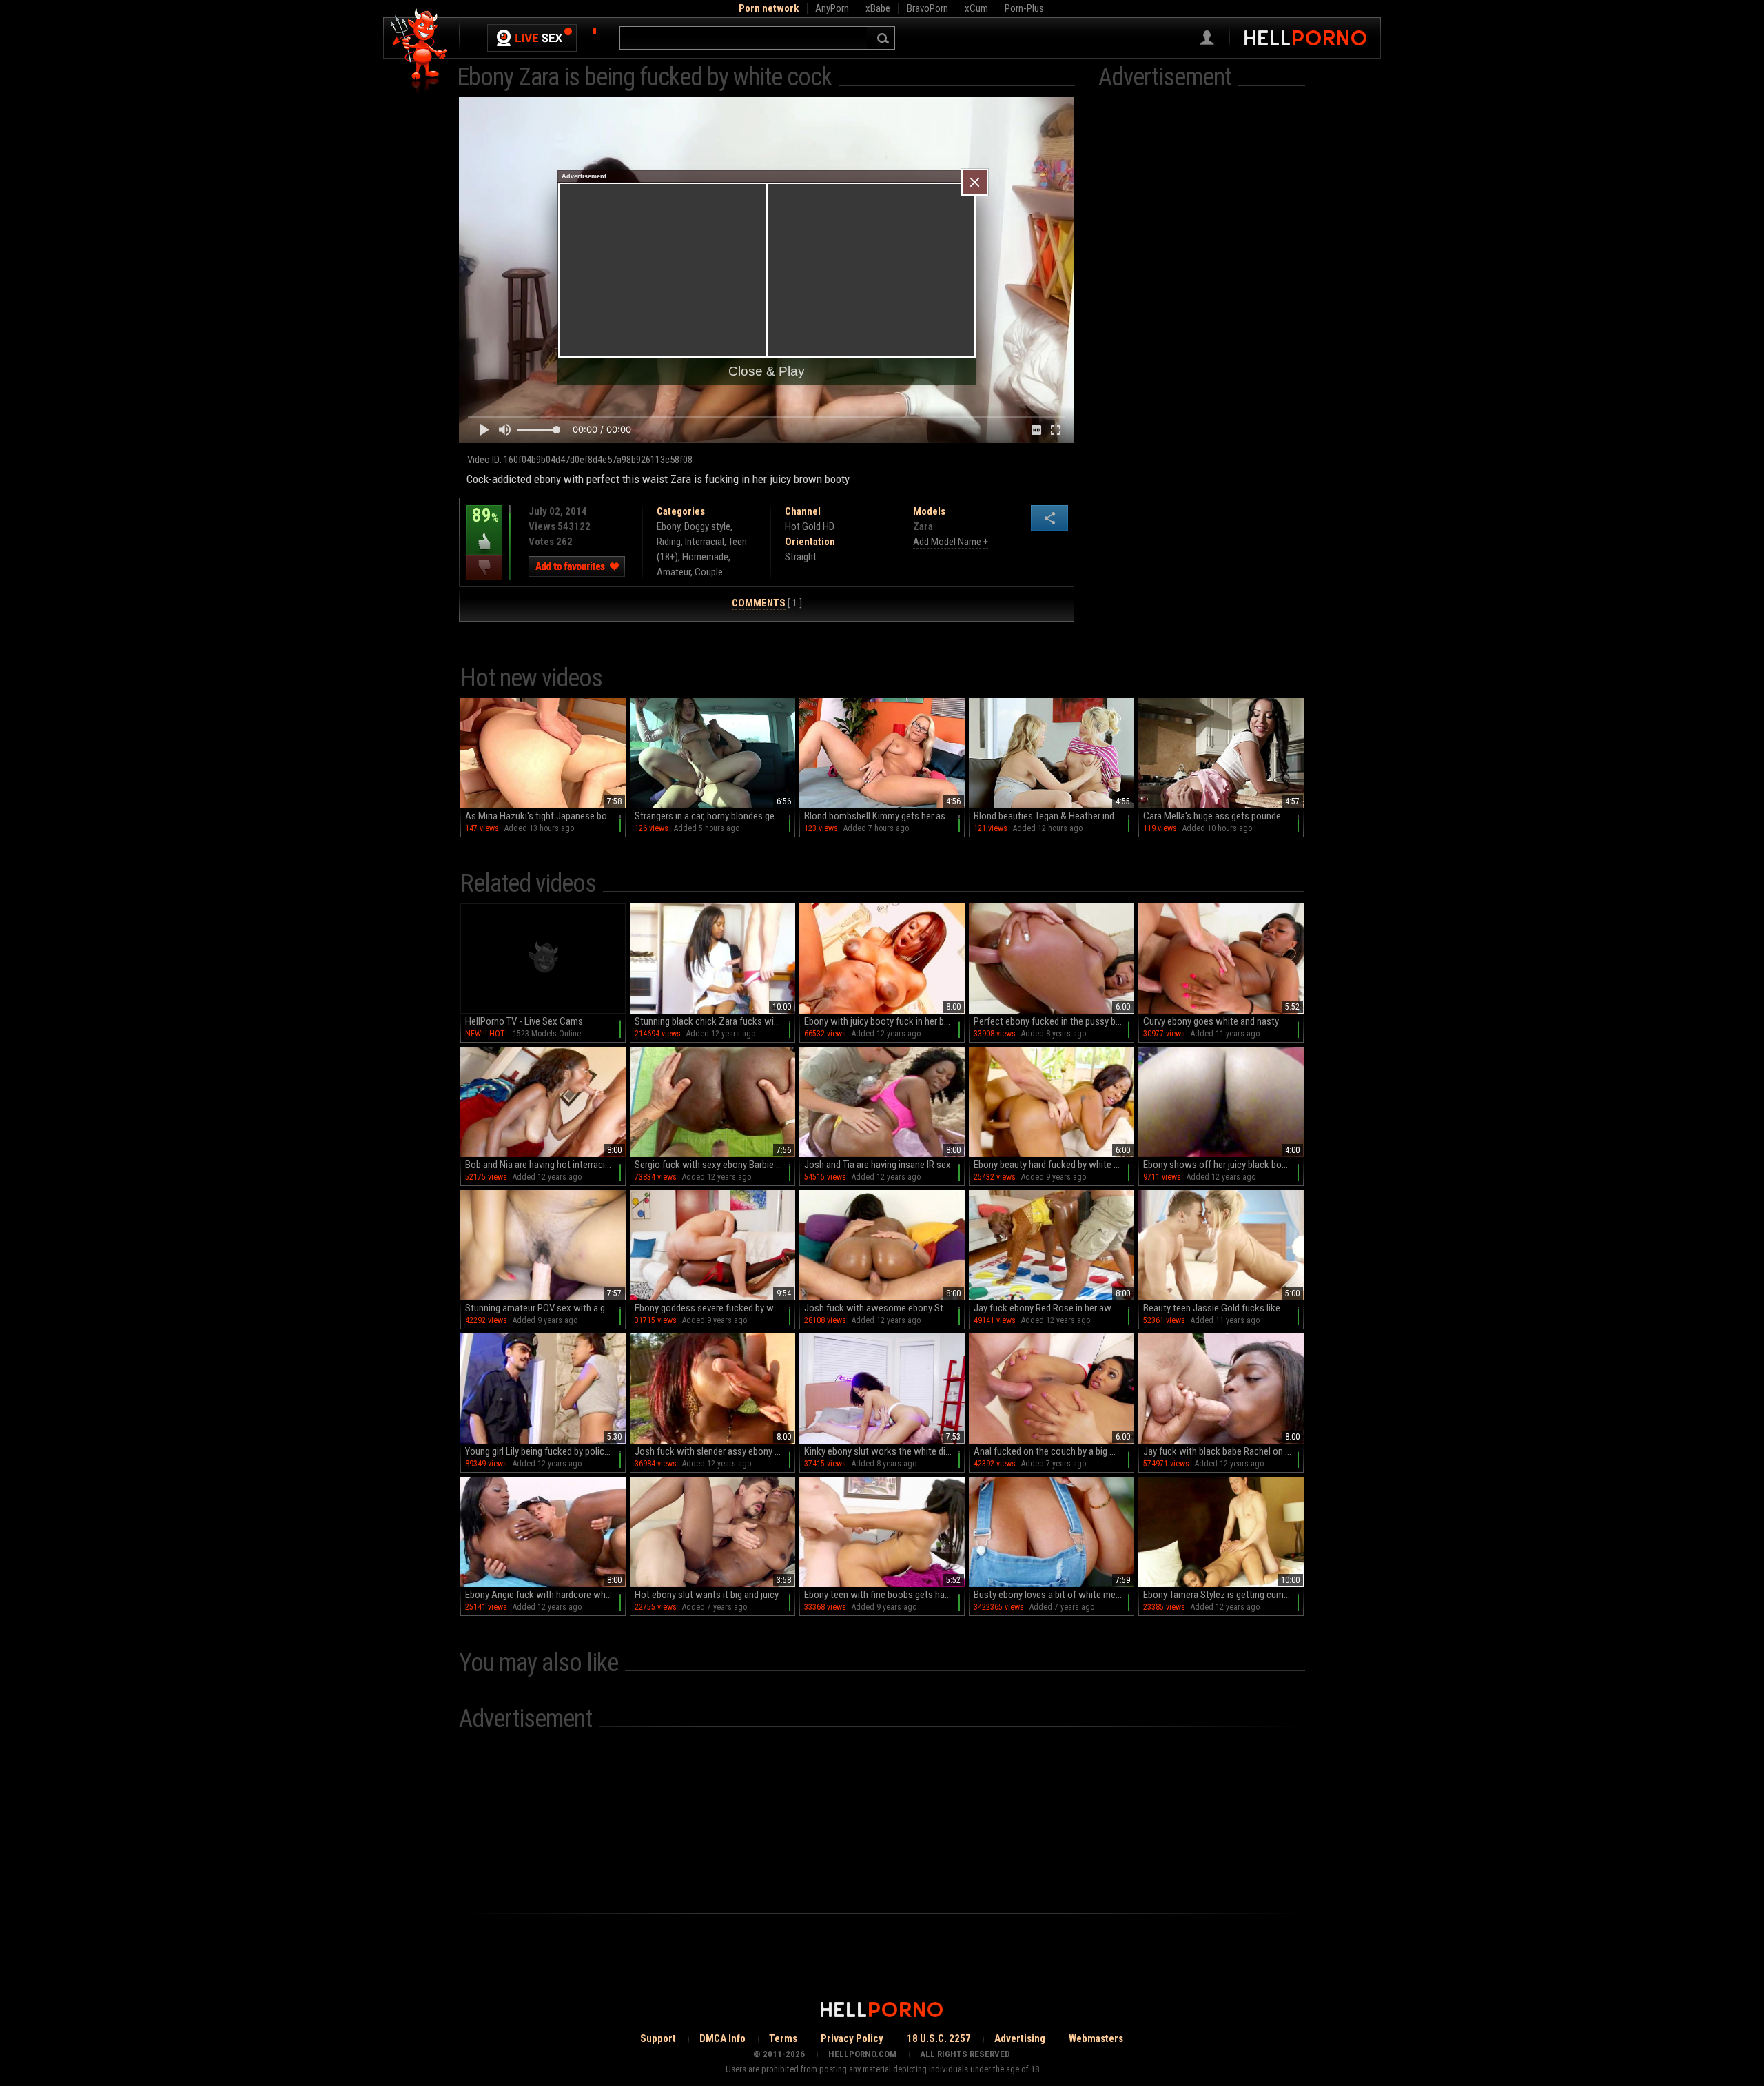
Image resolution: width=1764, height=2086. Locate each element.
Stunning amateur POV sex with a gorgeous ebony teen (545, 1308)
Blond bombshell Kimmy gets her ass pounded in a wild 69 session (884, 816)
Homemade (705, 557)
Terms (783, 2038)
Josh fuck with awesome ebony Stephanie (884, 1308)
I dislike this (484, 567)
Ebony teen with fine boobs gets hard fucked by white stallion (884, 1595)
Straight (801, 557)
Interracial (705, 542)
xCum (976, 8)
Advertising (1020, 2038)
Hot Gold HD (810, 526)
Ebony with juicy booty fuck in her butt (880, 1021)
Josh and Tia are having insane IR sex (878, 1165)
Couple (709, 572)
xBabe (878, 8)
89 (483, 525)
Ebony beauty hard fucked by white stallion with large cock (1054, 1165)
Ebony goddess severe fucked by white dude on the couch (715, 1308)
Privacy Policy (852, 2038)
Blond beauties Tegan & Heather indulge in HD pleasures (1054, 816)
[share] (1049, 518)
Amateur (674, 572)
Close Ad (975, 182)
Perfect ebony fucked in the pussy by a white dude (1054, 1021)
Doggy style (707, 526)
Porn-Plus (1024, 8)
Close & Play (767, 371)
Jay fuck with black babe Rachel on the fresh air (1223, 1451)
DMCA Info (722, 2038)
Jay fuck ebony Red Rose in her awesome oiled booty (1054, 1308)
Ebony (668, 526)
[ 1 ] (767, 603)
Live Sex (532, 38)
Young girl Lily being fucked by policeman (545, 1451)
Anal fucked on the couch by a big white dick (1054, 1451)
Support (658, 2038)
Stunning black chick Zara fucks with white (715, 1021)
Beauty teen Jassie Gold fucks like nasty (1223, 1308)
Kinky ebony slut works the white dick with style (884, 1451)
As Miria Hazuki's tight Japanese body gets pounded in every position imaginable (545, 816)
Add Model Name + (951, 542)
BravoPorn (927, 8)
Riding (669, 542)
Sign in (1207, 38)
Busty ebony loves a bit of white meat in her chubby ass (1054, 1595)
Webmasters (1096, 2038)
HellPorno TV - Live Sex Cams (524, 1021)
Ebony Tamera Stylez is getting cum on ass (1223, 1595)
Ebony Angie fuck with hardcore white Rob (545, 1595)
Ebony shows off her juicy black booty (1219, 1165)
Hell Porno (419, 51)
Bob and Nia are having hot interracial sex (545, 1165)
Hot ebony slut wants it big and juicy (707, 1595)
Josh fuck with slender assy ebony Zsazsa (715, 1451)
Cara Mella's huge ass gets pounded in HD (1223, 816)
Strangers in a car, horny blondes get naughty (715, 816)
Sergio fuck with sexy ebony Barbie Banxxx (715, 1165)
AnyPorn (832, 8)
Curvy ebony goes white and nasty (1211, 1021)
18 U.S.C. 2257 (939, 2038)
